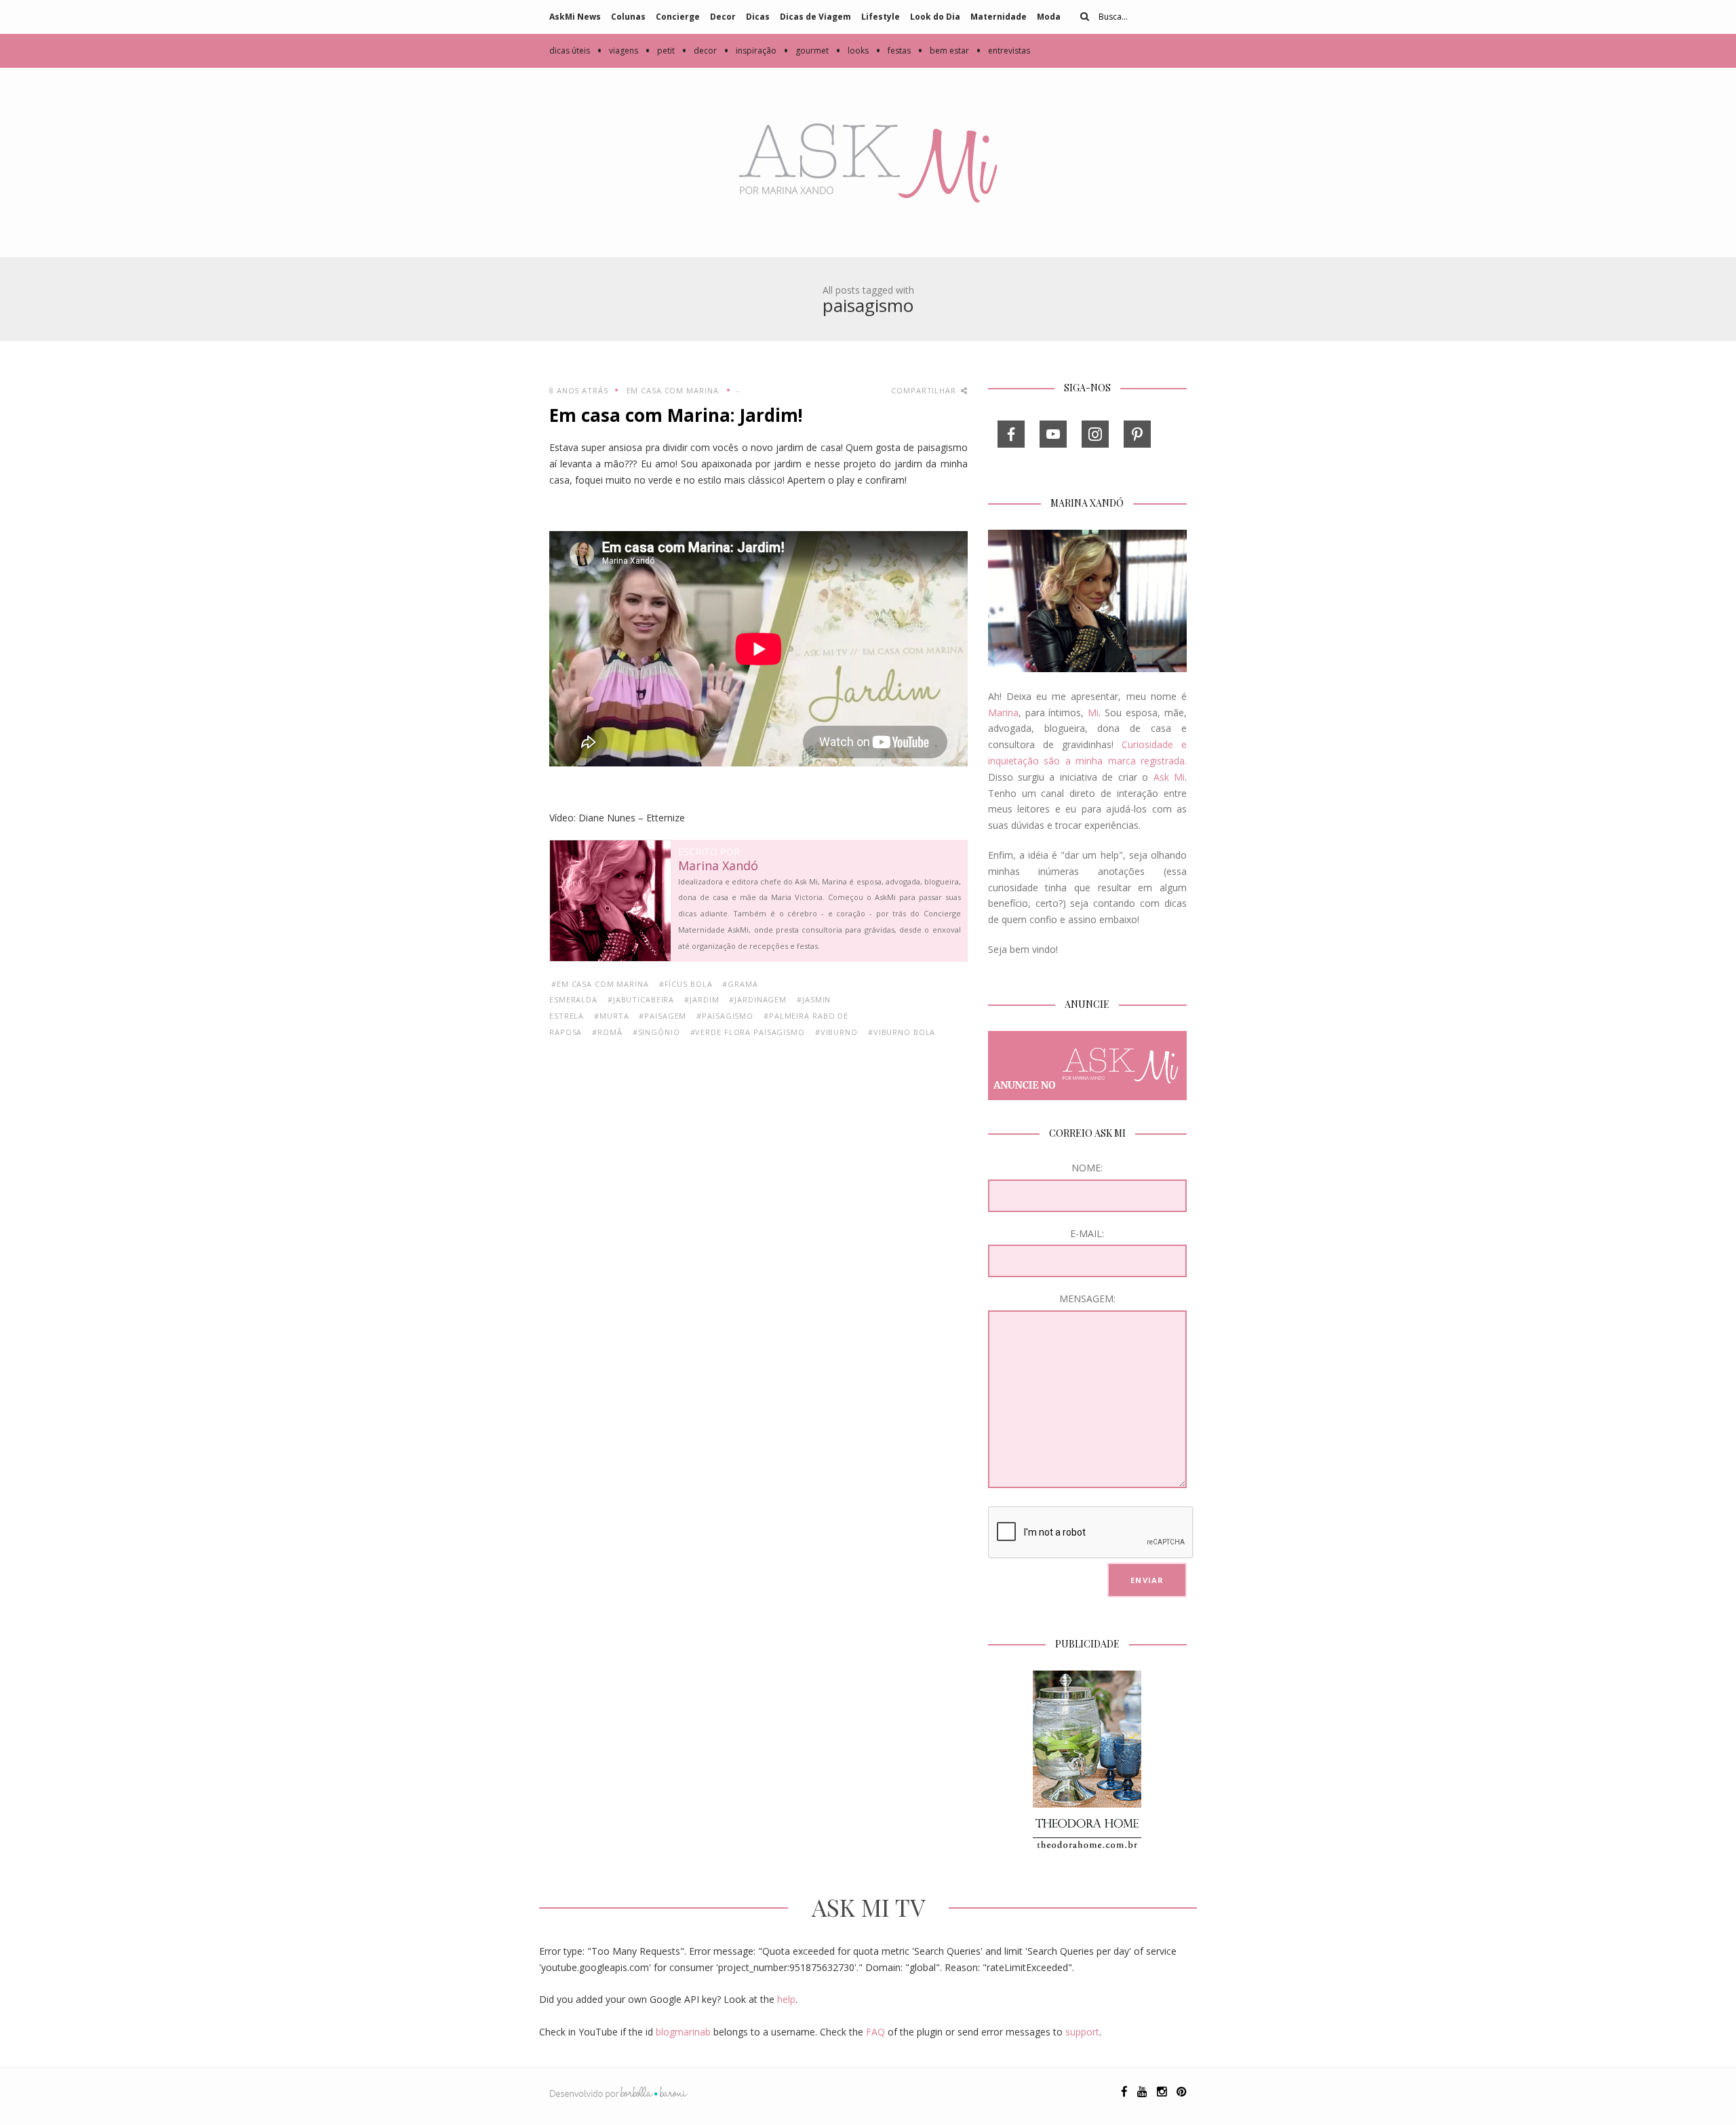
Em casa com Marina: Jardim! (676, 415)
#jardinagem (758, 999)
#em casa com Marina (600, 984)
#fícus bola (686, 984)
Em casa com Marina (673, 390)
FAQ (875, 2032)
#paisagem (663, 1016)
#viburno (836, 1032)
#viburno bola (902, 1032)
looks (852, 51)
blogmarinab (683, 2032)
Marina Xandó (718, 866)
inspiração (750, 51)
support (1082, 2032)
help (786, 1999)
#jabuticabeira (641, 999)
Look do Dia (935, 17)
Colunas (628, 17)
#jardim (702, 999)
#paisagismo (725, 1016)
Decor (723, 17)
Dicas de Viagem (815, 17)
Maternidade (999, 17)
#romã (607, 1032)
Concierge (678, 17)
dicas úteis (570, 51)
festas (893, 51)
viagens (617, 51)
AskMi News (575, 17)
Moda (1049, 17)
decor (699, 51)
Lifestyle (881, 17)
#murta (611, 1016)
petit (660, 51)
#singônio (656, 1032)
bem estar (943, 51)
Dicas (758, 17)
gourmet (806, 51)
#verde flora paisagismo (748, 1032)
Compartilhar (925, 390)
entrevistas (1003, 51)
